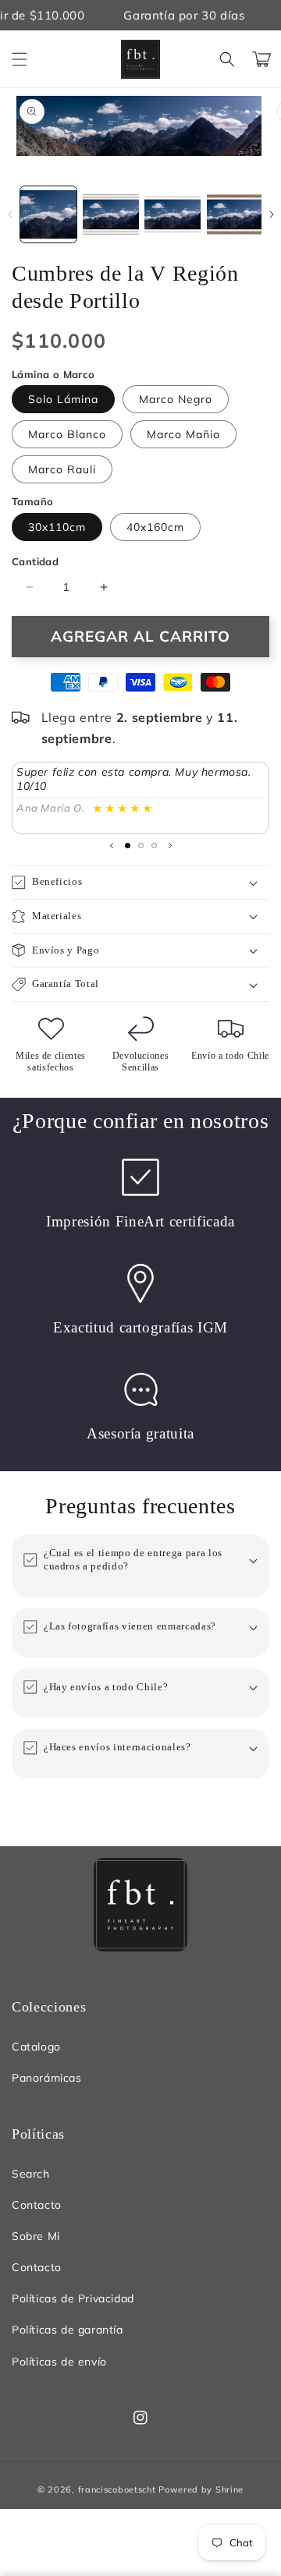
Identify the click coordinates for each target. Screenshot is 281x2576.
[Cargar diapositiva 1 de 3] (128, 846)
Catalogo (36, 2047)
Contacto (37, 2205)
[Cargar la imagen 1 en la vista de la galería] (48, 214)
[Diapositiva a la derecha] (271, 214)
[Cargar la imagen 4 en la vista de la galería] (235, 214)
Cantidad (35, 561)
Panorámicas (47, 2078)
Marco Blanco (67, 434)
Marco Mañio (183, 434)
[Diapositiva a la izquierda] (10, 214)
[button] (20, 59)
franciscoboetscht (117, 2489)
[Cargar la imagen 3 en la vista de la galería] (173, 214)
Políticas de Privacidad (73, 2298)
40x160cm (155, 527)
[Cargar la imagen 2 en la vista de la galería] (111, 214)
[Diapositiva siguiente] (170, 846)
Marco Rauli (62, 469)
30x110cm (57, 527)
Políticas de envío (59, 2362)
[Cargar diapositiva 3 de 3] (154, 846)
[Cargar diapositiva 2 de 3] (141, 846)
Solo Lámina (63, 399)
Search (31, 2174)
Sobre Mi (36, 2236)
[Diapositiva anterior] (112, 846)
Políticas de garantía (68, 2330)
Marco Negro (176, 399)
